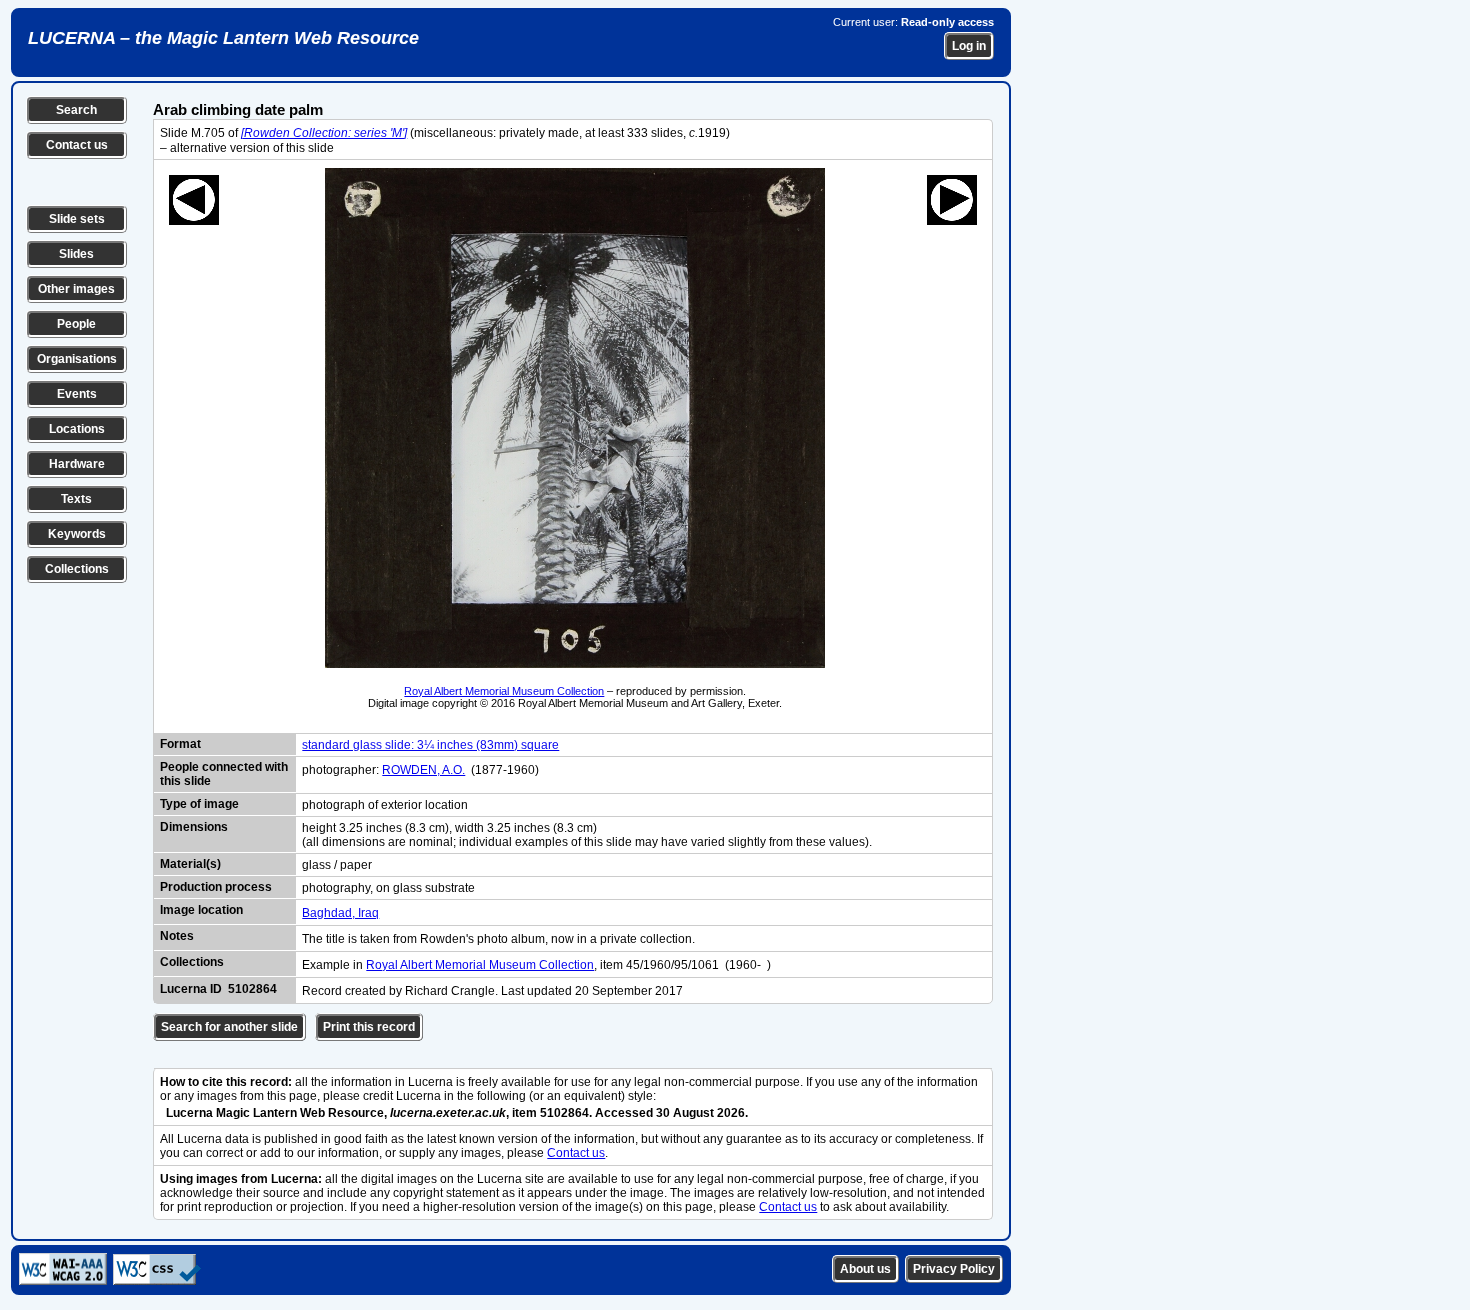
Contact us (77, 145)
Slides (76, 254)
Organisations (77, 359)
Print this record (369, 1027)
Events (77, 394)
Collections (77, 569)
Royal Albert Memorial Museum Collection (504, 691)
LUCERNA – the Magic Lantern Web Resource (223, 38)
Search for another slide (229, 1027)
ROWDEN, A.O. (423, 770)
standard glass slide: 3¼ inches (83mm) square (430, 745)
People (76, 324)
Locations (77, 429)
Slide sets (77, 219)
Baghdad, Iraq (340, 913)
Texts (76, 499)
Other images (76, 289)
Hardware (77, 464)
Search (76, 110)
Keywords (77, 534)
